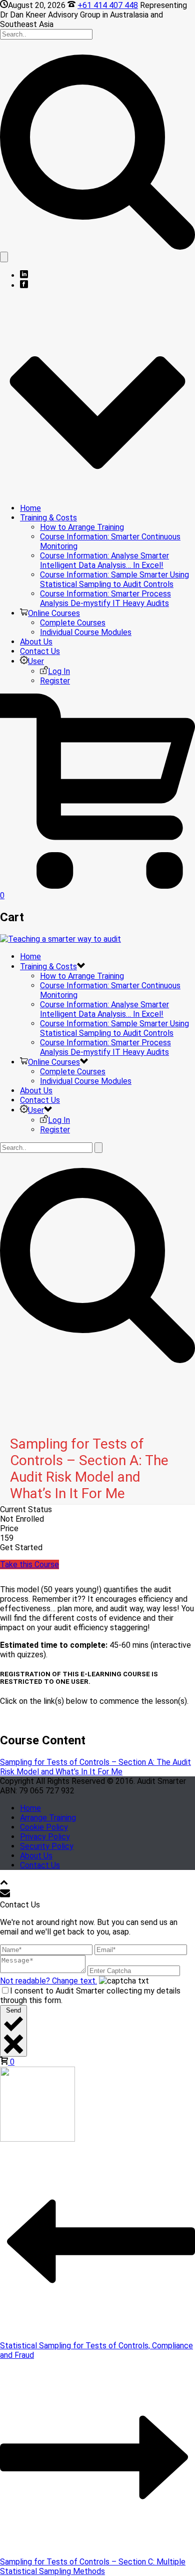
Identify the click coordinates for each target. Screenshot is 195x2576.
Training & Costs (48, 518)
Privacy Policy (45, 1837)
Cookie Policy (44, 1827)
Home (30, 508)
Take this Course (29, 1564)
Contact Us (40, 651)
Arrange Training (48, 1818)
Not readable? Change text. (48, 1981)
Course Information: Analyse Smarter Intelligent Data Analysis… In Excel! (104, 560)
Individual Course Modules (86, 632)
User (36, 661)
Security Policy (47, 1846)
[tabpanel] (97, 1654)
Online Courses (54, 613)
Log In (59, 671)
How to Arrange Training (82, 527)
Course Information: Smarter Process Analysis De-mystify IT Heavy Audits (105, 598)
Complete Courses (73, 623)
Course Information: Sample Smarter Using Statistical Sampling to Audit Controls (114, 579)
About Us (36, 642)
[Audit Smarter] (60, 939)
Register (55, 681)
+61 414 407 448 (108, 5)
